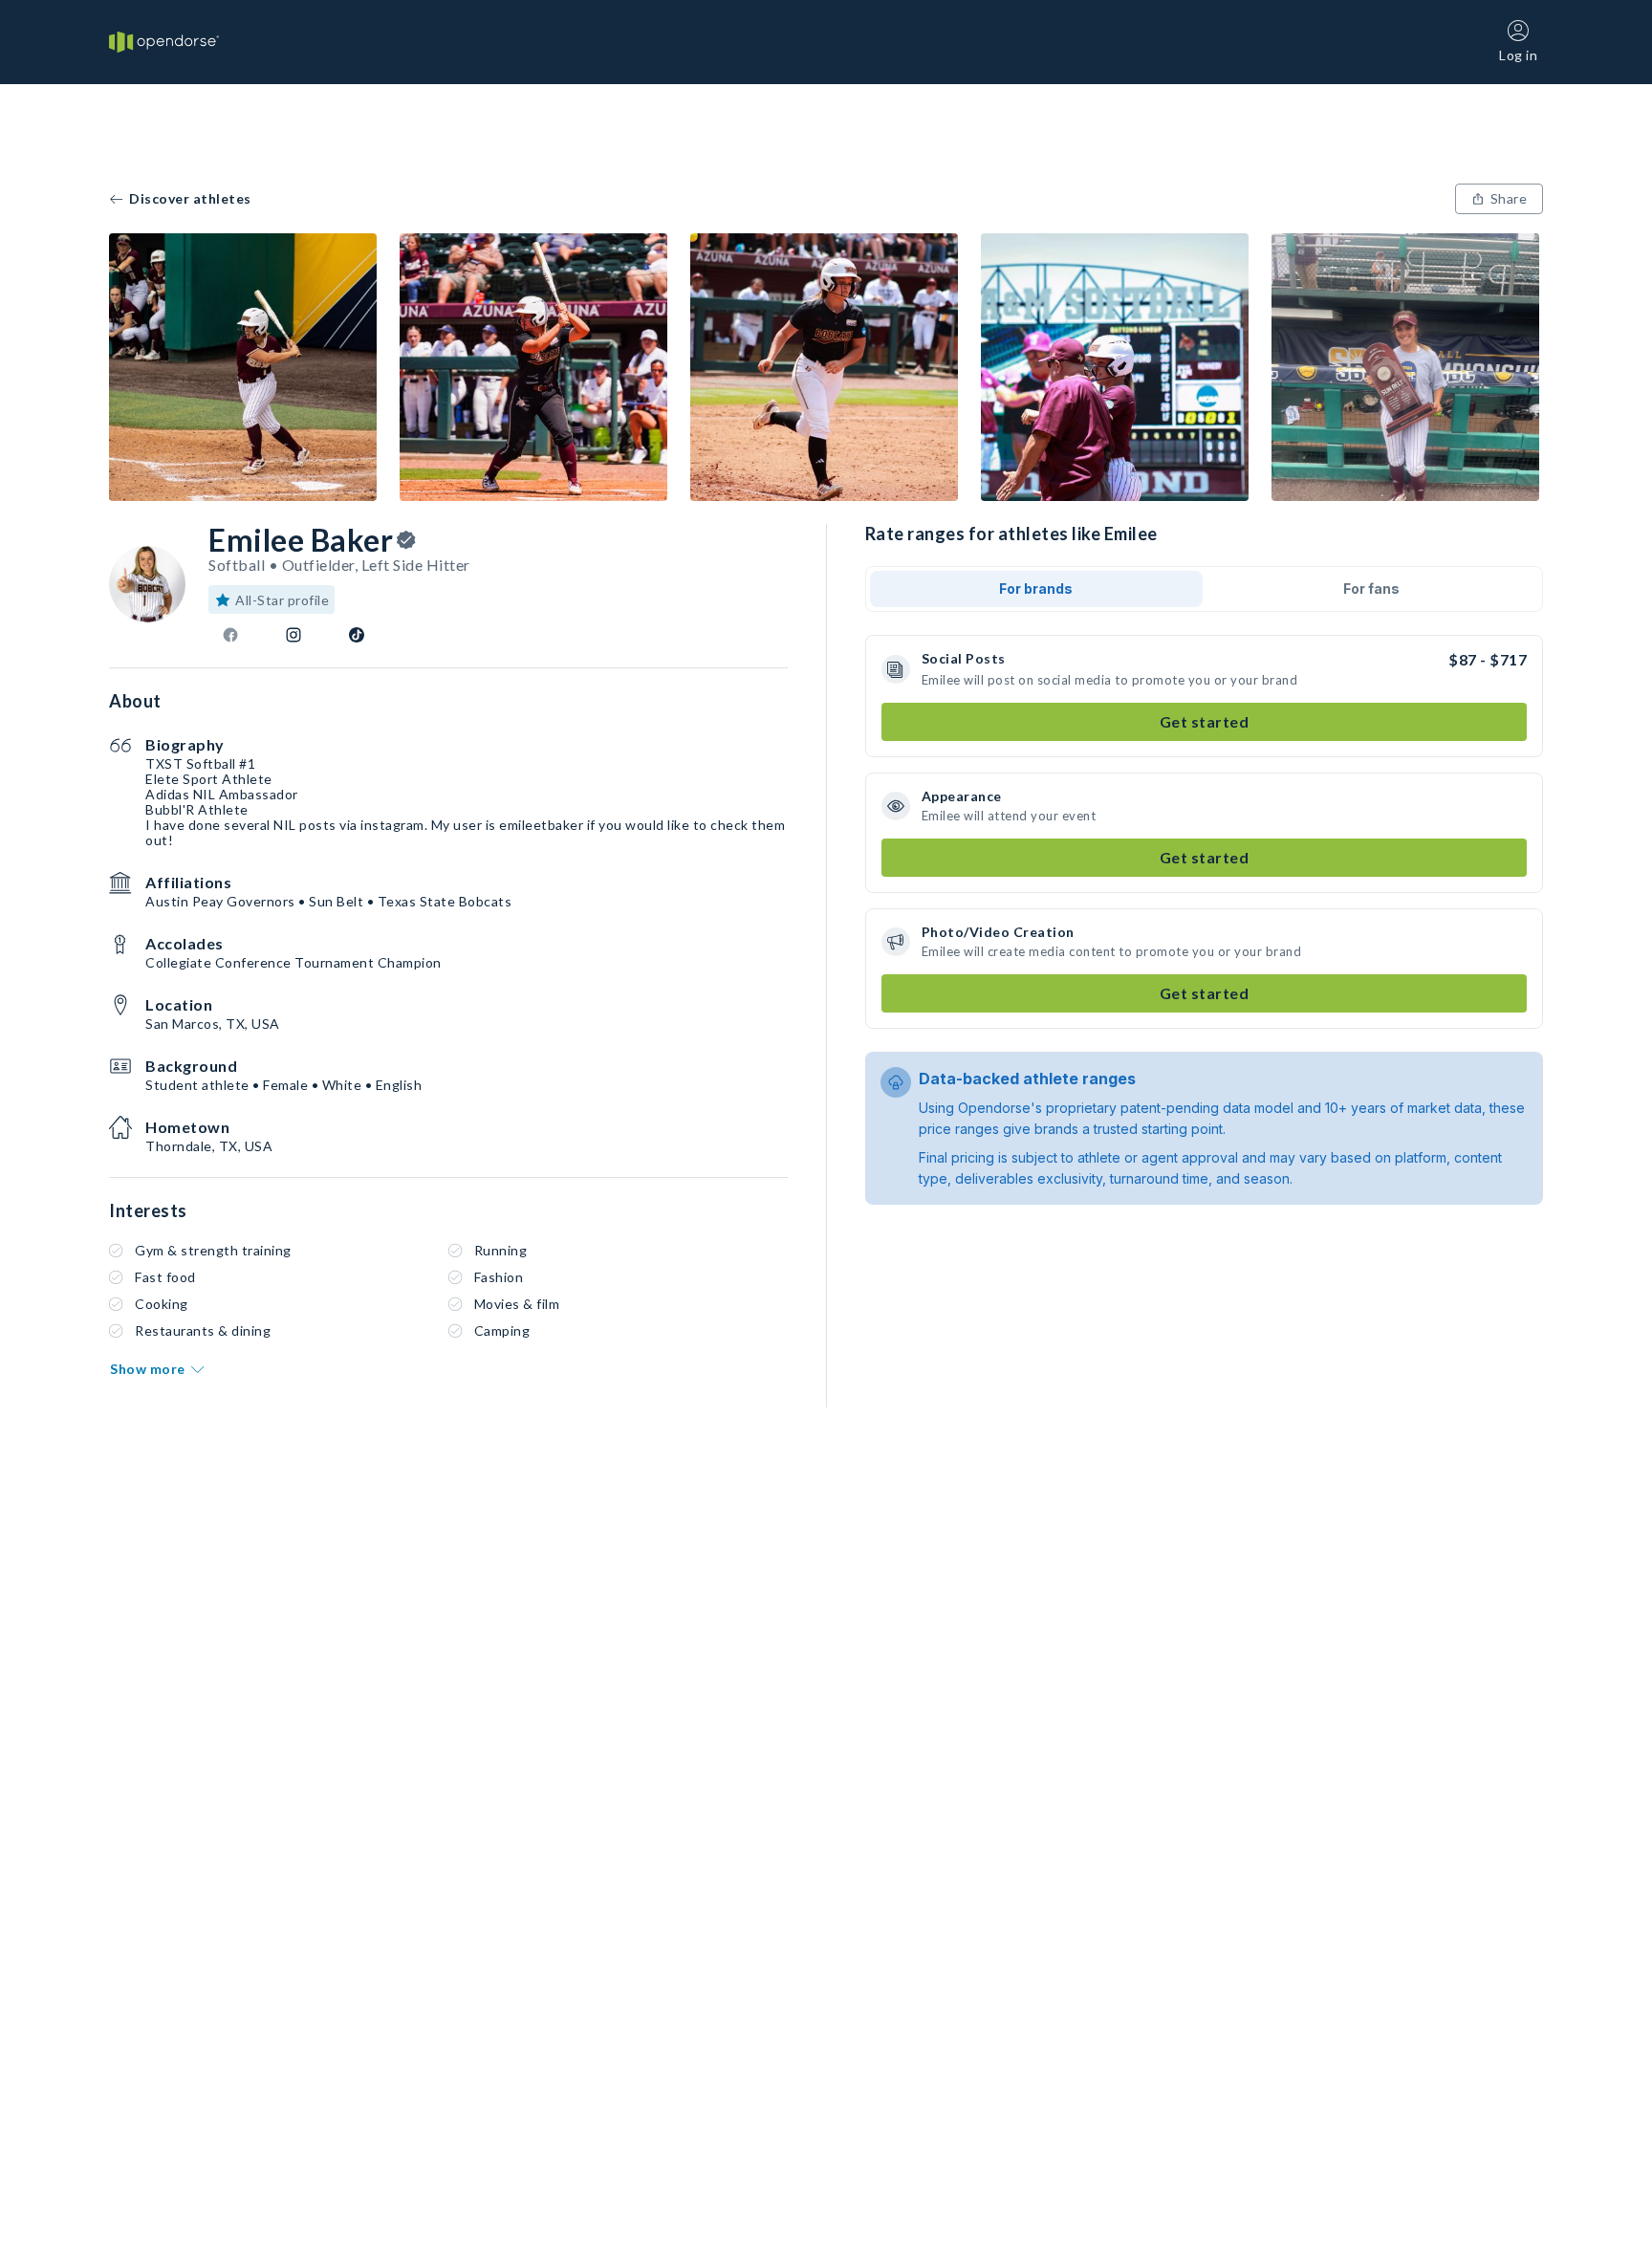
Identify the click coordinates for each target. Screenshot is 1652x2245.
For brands (1036, 588)
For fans (1371, 588)
